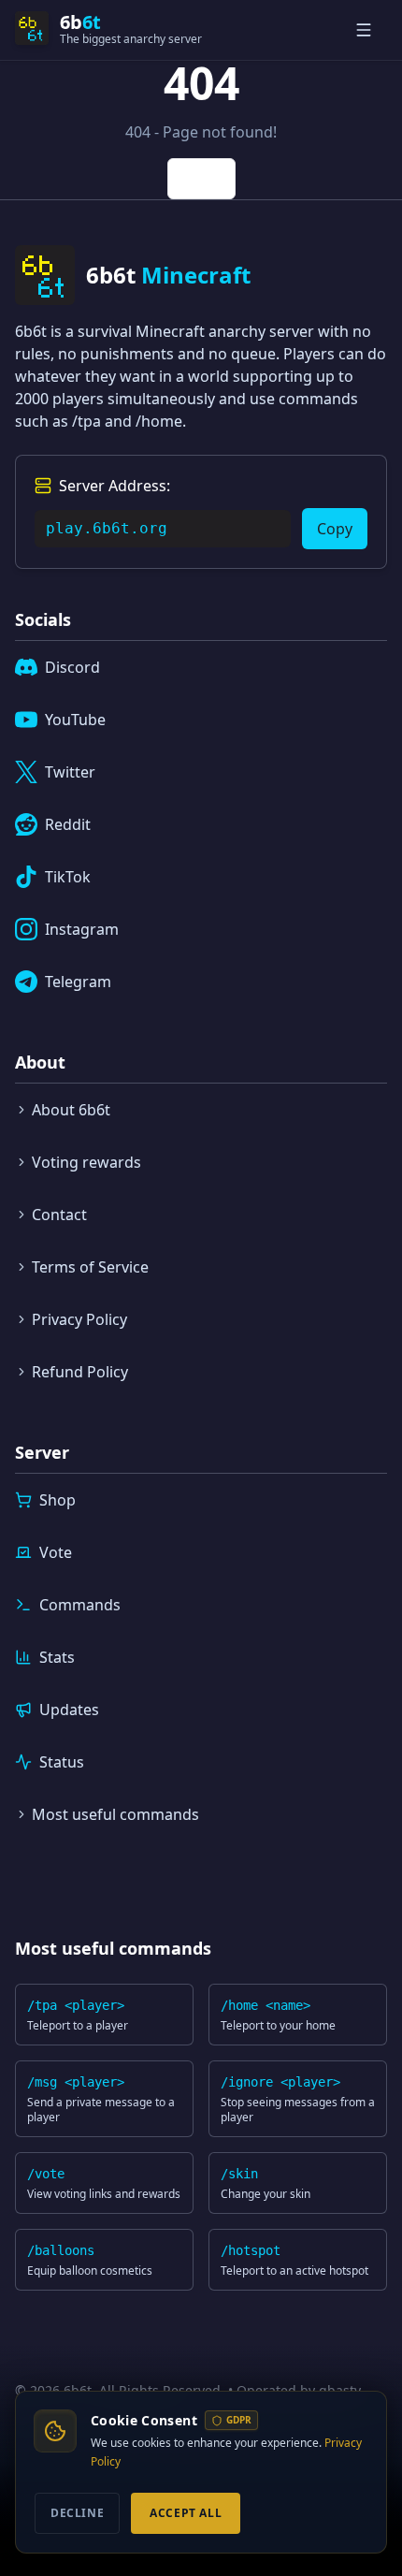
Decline (77, 2513)
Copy (335, 529)
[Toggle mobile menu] (366, 30)
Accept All (186, 2513)
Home (201, 178)
